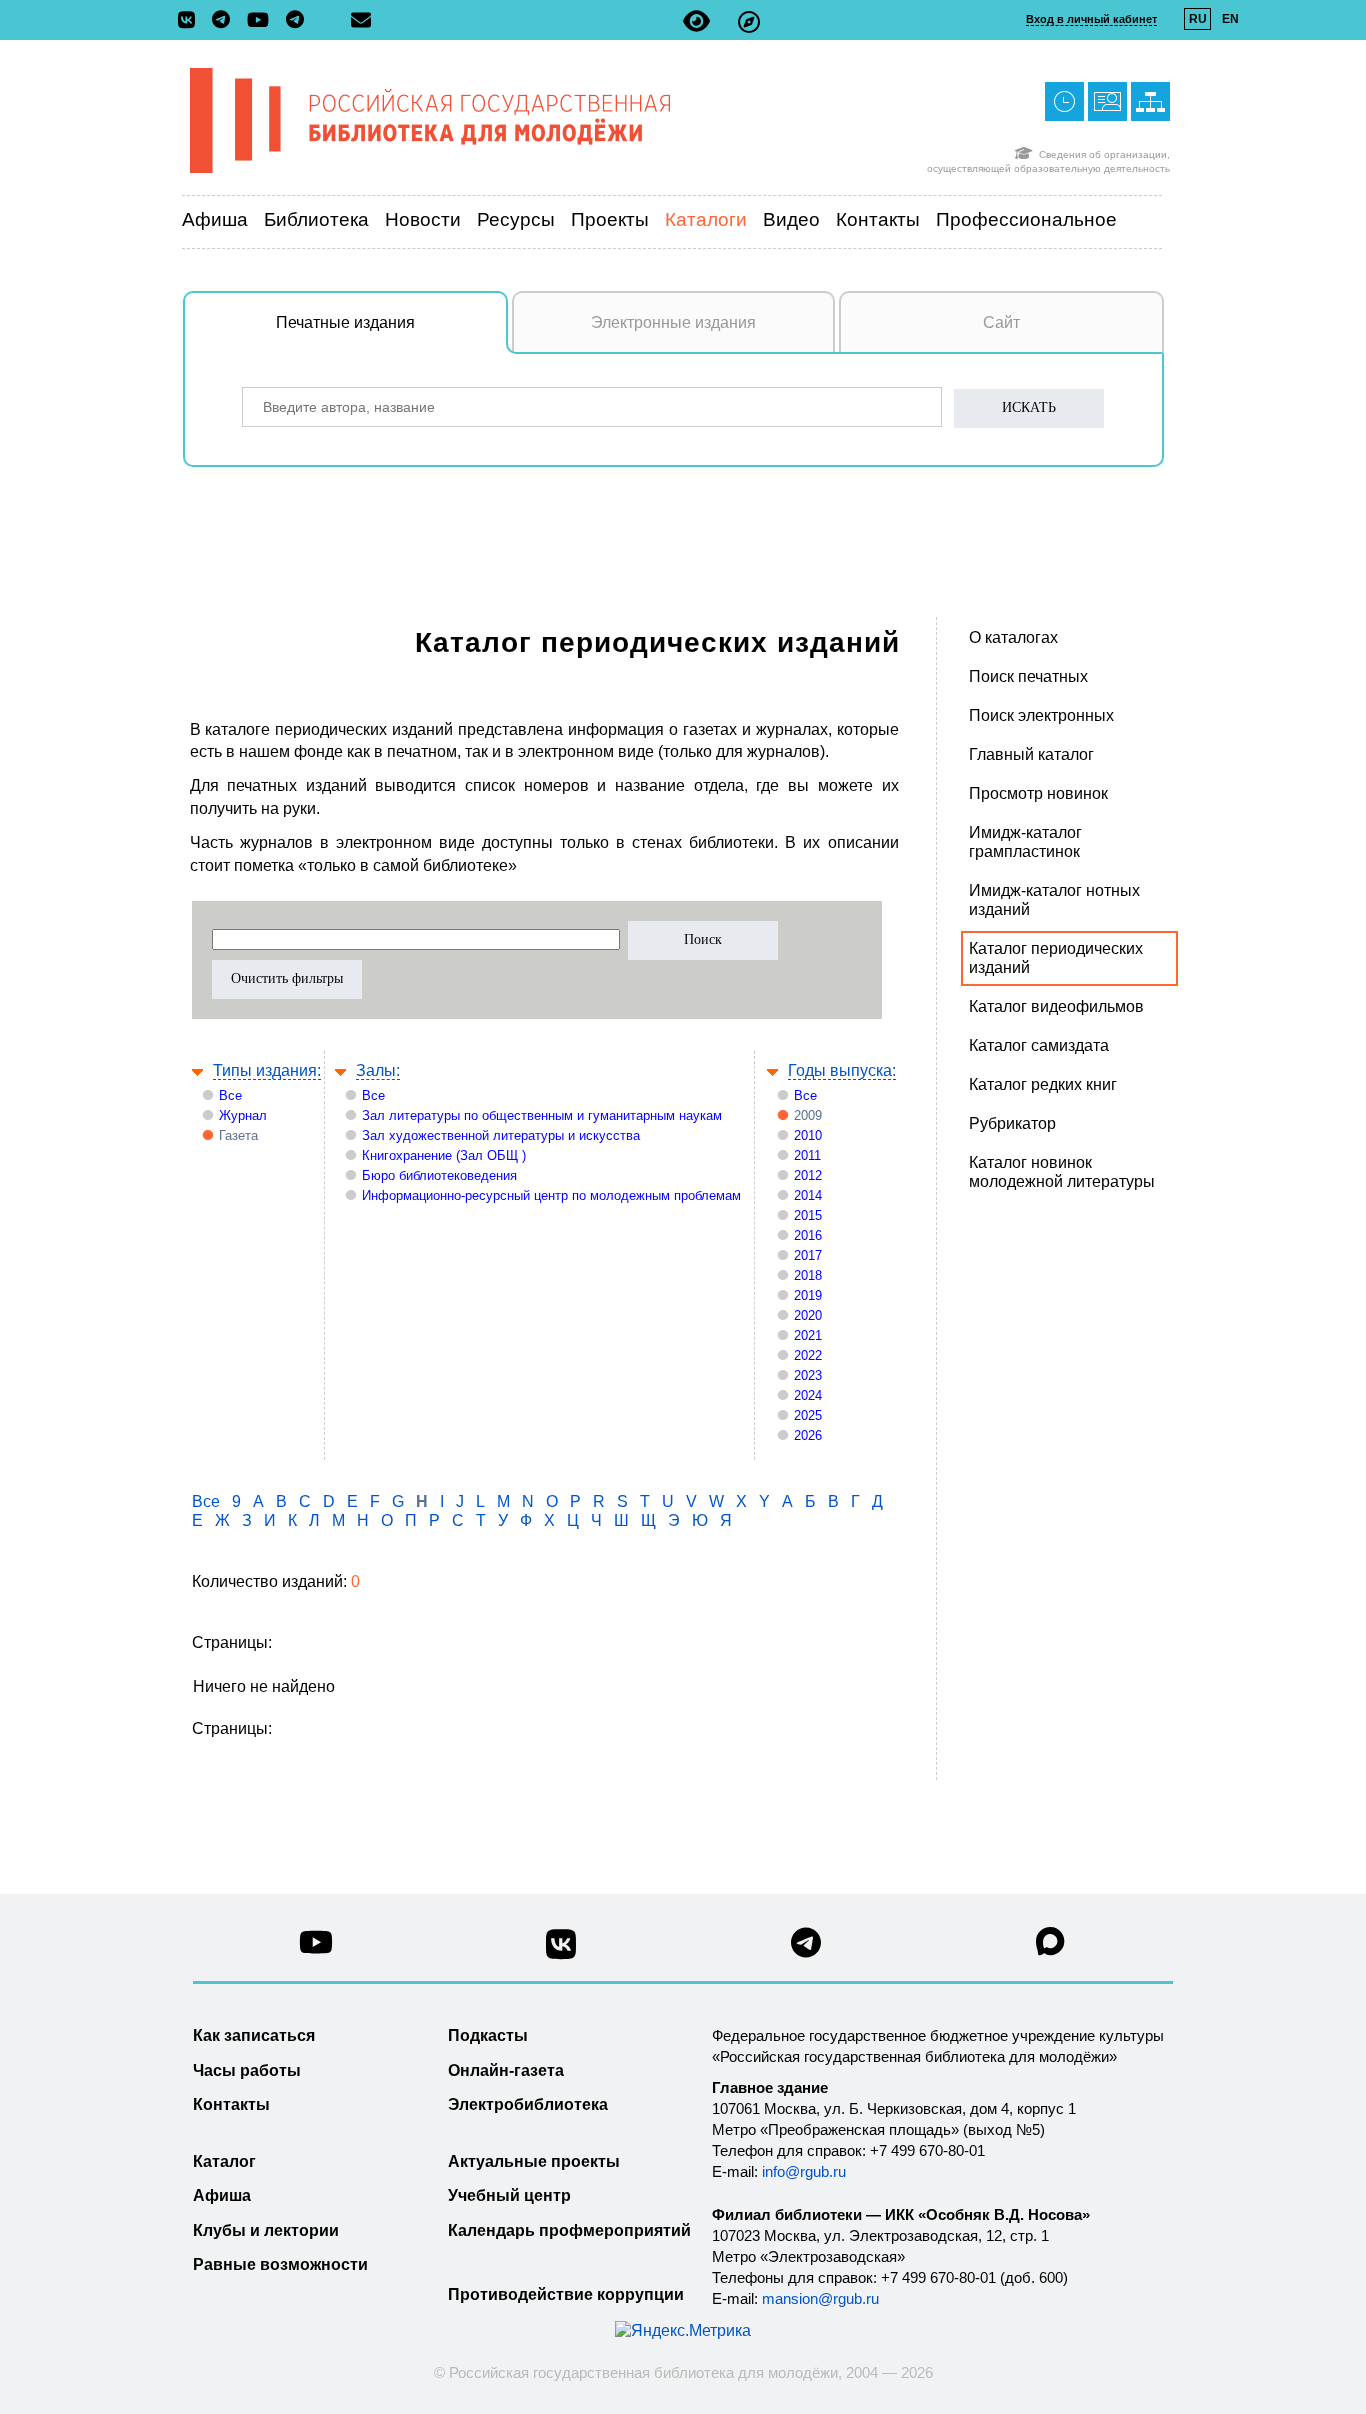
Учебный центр (509, 2195)
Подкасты (488, 2035)
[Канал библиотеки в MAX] (1051, 1947)
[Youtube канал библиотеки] (316, 1947)
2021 (808, 1335)
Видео (791, 219)
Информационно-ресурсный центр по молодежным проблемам (551, 1195)
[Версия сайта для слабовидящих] (696, 21)
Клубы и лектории (266, 2230)
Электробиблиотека (528, 2104)
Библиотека (316, 219)
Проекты (610, 219)
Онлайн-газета (506, 2070)
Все (230, 1095)
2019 (808, 1295)
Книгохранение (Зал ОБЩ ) (444, 1155)
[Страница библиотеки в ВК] (561, 1951)
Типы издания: (267, 1070)
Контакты (878, 219)
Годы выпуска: (842, 1070)
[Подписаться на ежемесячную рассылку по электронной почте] (361, 20)
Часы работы (247, 2070)
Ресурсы (516, 219)
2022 (808, 1355)
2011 (807, 1155)
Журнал (243, 1115)
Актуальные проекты (534, 2161)
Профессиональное (1026, 219)
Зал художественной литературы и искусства (501, 1135)
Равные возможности (280, 2264)
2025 (808, 1415)
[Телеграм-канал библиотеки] (226, 21)
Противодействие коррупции (566, 2294)
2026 (808, 1435)
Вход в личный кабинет (1091, 19)
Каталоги (706, 219)
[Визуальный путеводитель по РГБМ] (749, 21)
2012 (808, 1175)
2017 (808, 1255)
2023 (808, 1375)
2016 (808, 1235)
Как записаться (254, 2035)
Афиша (215, 219)
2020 (808, 1315)
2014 (808, 1195)
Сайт (1001, 322)
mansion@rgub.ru (820, 2298)
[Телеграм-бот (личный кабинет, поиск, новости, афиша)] (295, 21)
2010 (808, 1135)
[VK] (191, 21)
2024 (808, 1395)
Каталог (224, 2161)
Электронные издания (673, 322)
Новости (423, 219)
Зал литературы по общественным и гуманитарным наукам (542, 1115)
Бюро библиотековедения (439, 1175)
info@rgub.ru (804, 2171)
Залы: (378, 1070)
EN (1230, 19)
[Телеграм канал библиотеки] (806, 1948)
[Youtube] (263, 21)
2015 (808, 1215)
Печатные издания (345, 322)
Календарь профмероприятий (569, 2230)
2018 (808, 1275)
